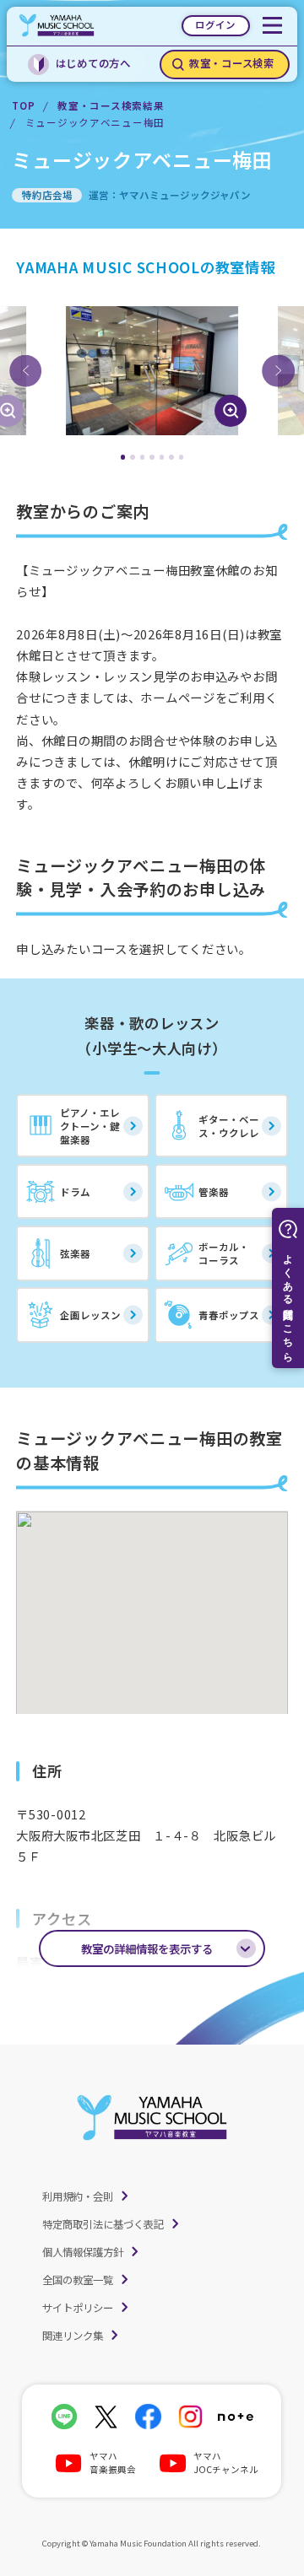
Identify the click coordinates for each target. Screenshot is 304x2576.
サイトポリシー (78, 2308)
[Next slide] (278, 370)
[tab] (123, 457)
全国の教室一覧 (78, 2280)
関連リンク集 (73, 2336)
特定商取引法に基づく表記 (103, 2224)
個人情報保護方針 (83, 2252)
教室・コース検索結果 (111, 105)
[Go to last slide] (25, 370)
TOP (23, 105)
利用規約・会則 (78, 2196)
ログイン (215, 24)
